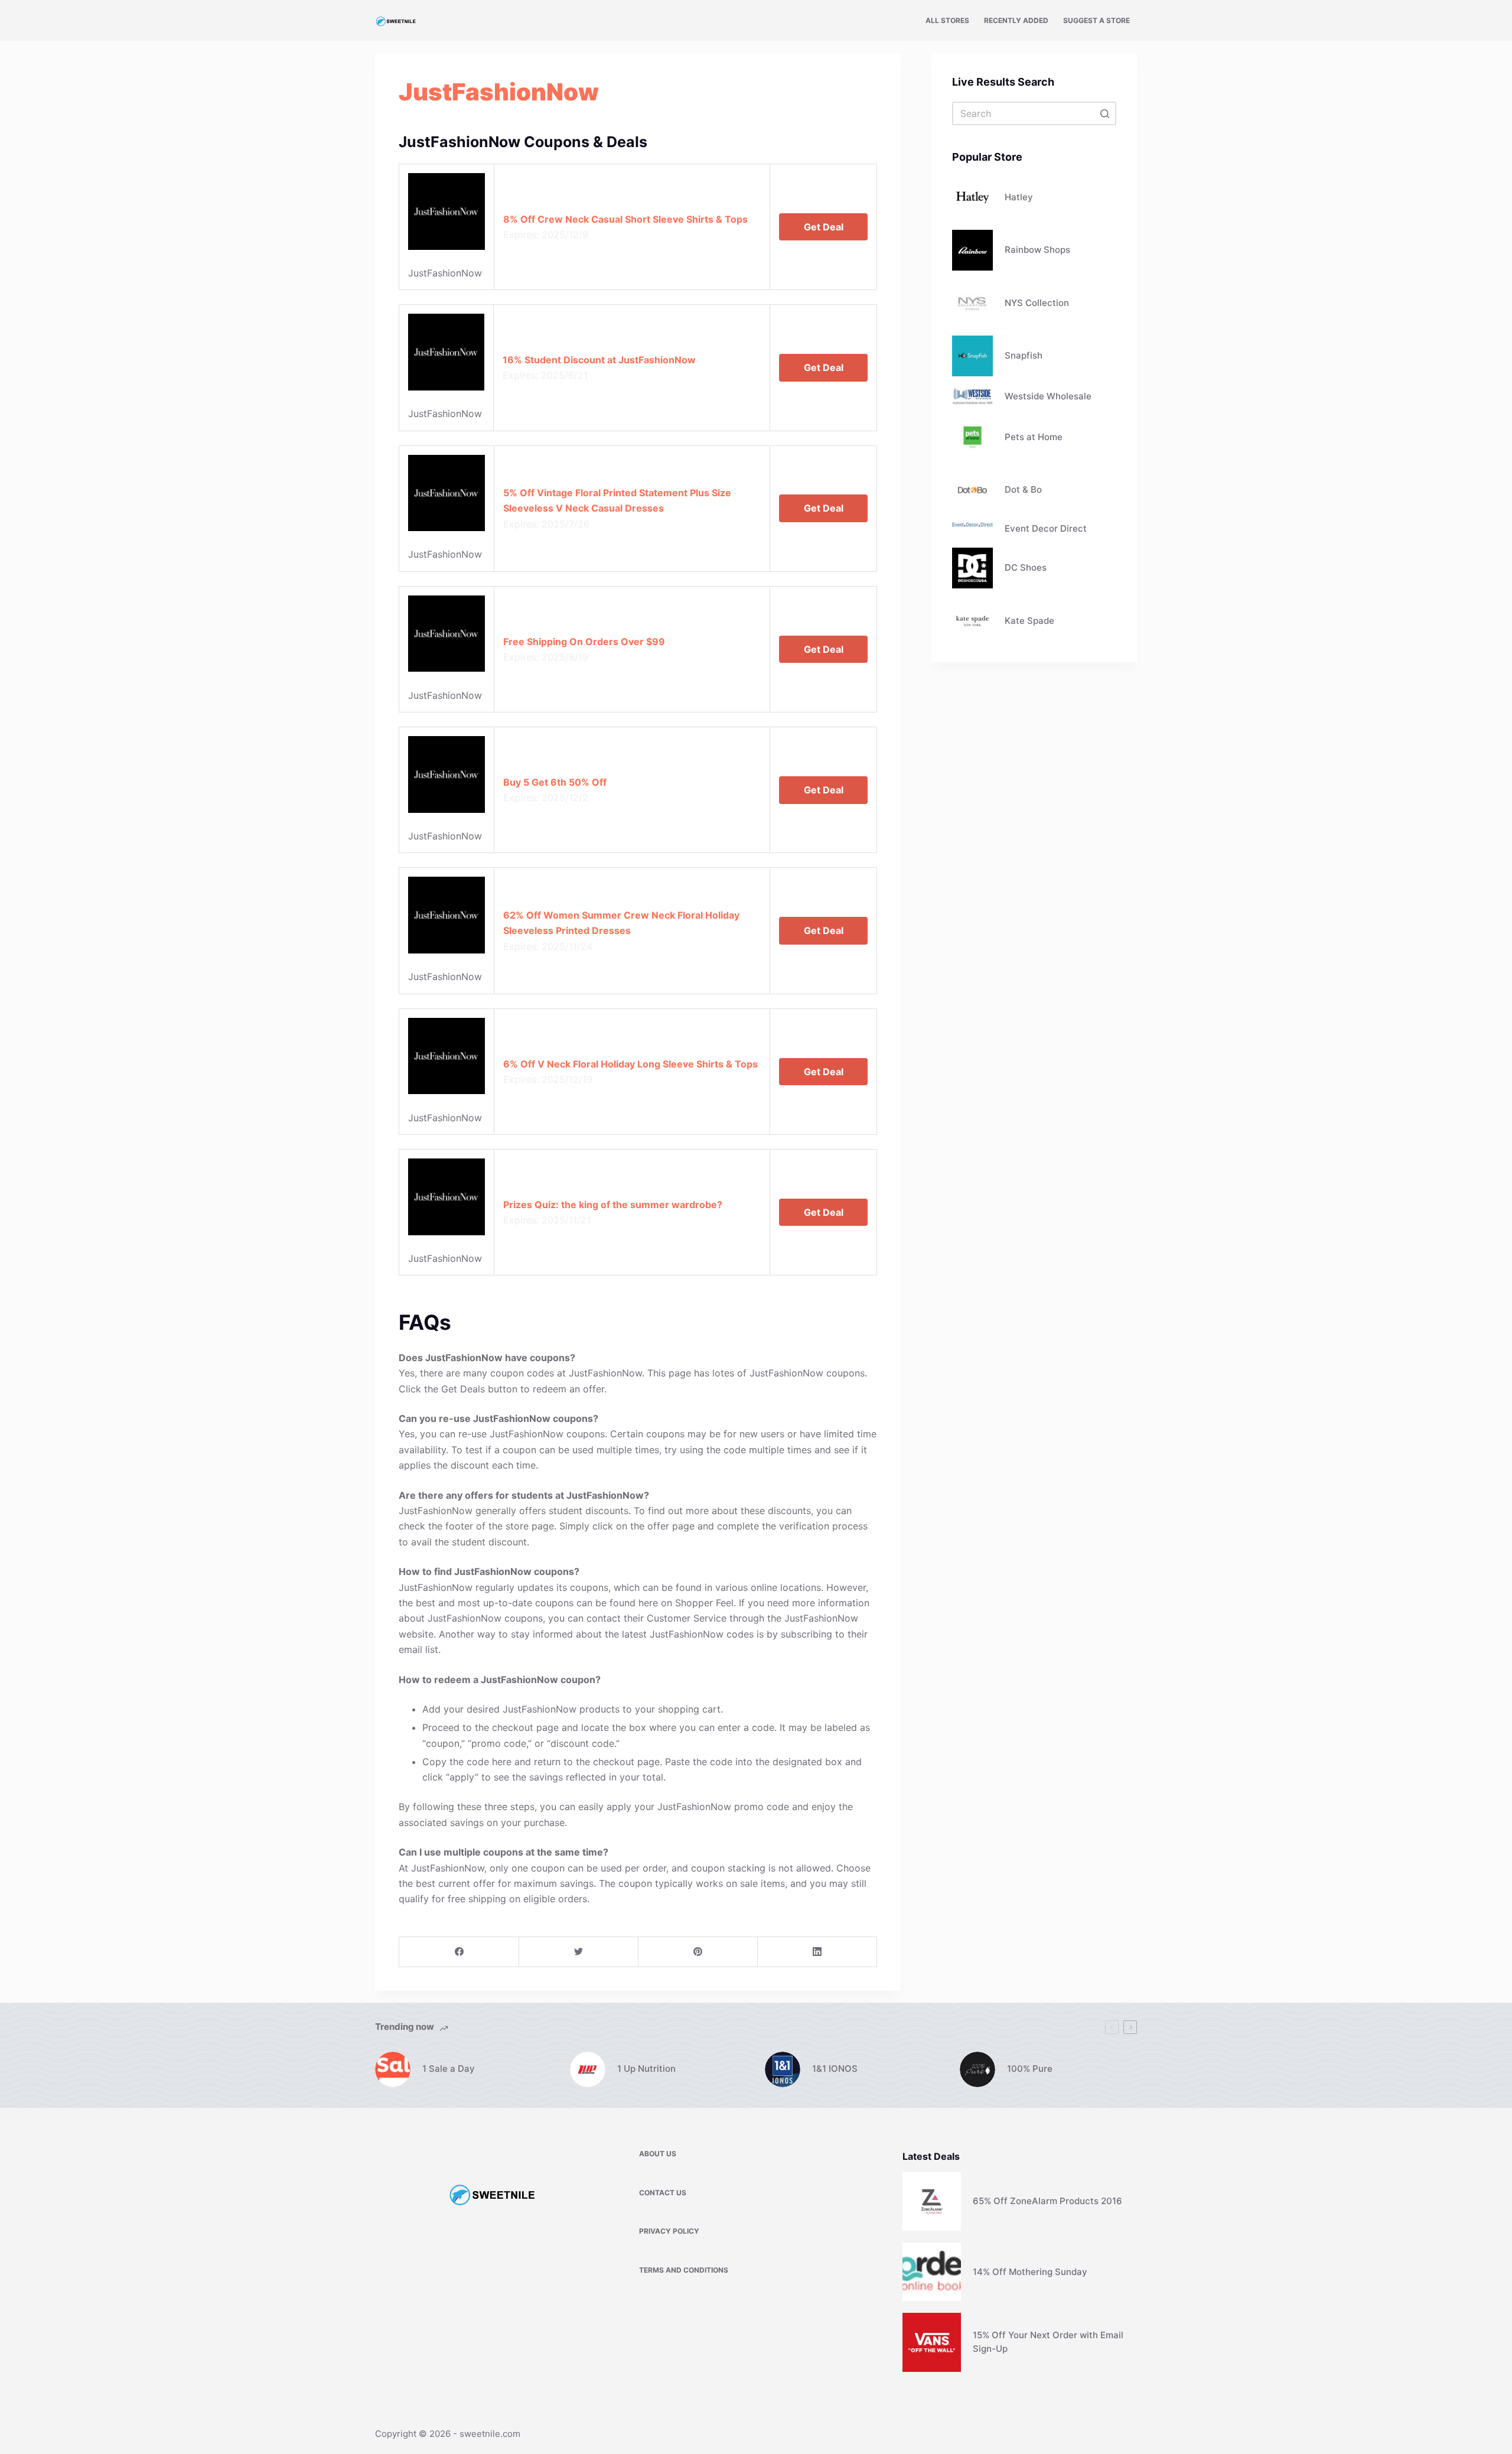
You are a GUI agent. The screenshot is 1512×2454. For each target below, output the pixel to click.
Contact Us (663, 2193)
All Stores (947, 20)
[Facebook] (459, 1952)
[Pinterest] (698, 1952)
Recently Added (1016, 20)
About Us (658, 2154)
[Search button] (1104, 113)
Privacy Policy (669, 2231)
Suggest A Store (1096, 20)
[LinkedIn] (817, 1952)
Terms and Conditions (684, 2270)
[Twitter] (579, 1952)
